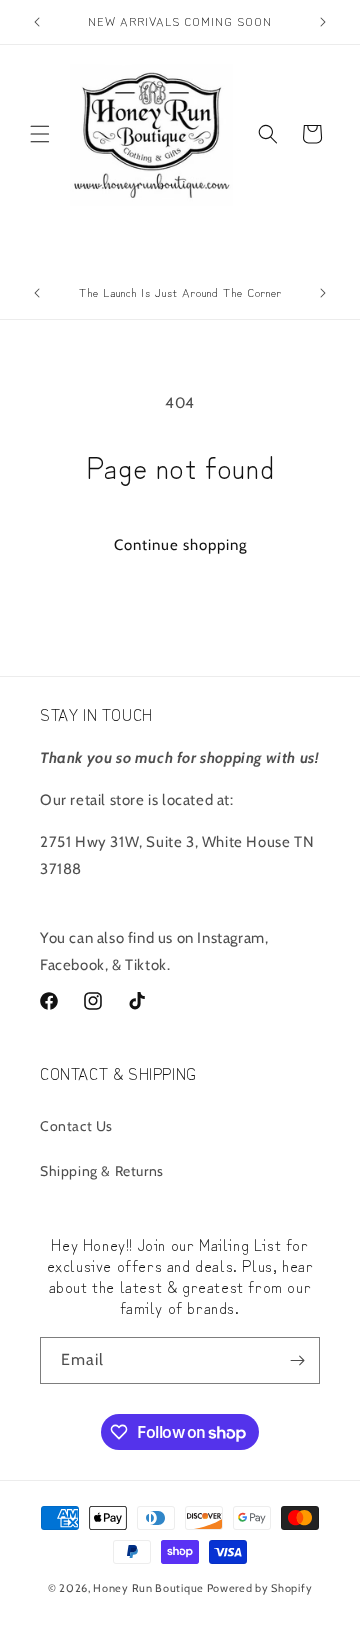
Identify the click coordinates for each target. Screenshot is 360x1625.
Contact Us (76, 1126)
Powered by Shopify (260, 1588)
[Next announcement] (323, 22)
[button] (40, 134)
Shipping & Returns (102, 1171)
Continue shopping (180, 545)
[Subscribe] (297, 1360)
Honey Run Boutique (148, 1588)
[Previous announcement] (37, 22)
